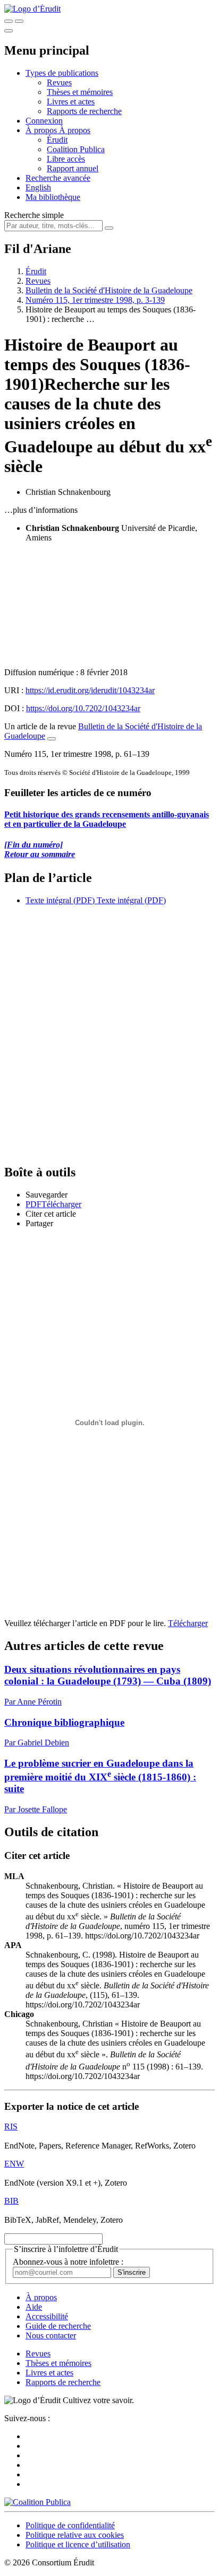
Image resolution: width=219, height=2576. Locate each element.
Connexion (44, 121)
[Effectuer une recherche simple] (9, 21)
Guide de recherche (58, 2326)
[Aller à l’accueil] (32, 9)
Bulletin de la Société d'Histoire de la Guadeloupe (109, 290)
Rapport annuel (73, 168)
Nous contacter (51, 2335)
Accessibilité (47, 2316)
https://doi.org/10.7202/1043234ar (83, 708)
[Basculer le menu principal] (9, 31)
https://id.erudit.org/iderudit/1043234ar (90, 690)
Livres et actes (71, 102)
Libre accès (66, 159)
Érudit (57, 140)
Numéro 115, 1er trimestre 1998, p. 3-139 (95, 300)
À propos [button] (42, 130)
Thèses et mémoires (80, 92)
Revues (59, 82)
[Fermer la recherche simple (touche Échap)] (19, 21)
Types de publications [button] (62, 73)
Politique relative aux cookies (75, 2535)
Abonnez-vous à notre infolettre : (68, 2262)
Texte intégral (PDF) (60, 900)
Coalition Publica (76, 149)
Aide (34, 2307)
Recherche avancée (58, 178)
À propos (75, 130)
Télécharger (188, 1623)
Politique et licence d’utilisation (78, 2544)
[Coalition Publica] (37, 2502)
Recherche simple (34, 215)
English (38, 187)
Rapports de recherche (84, 111)
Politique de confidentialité (70, 2525)
